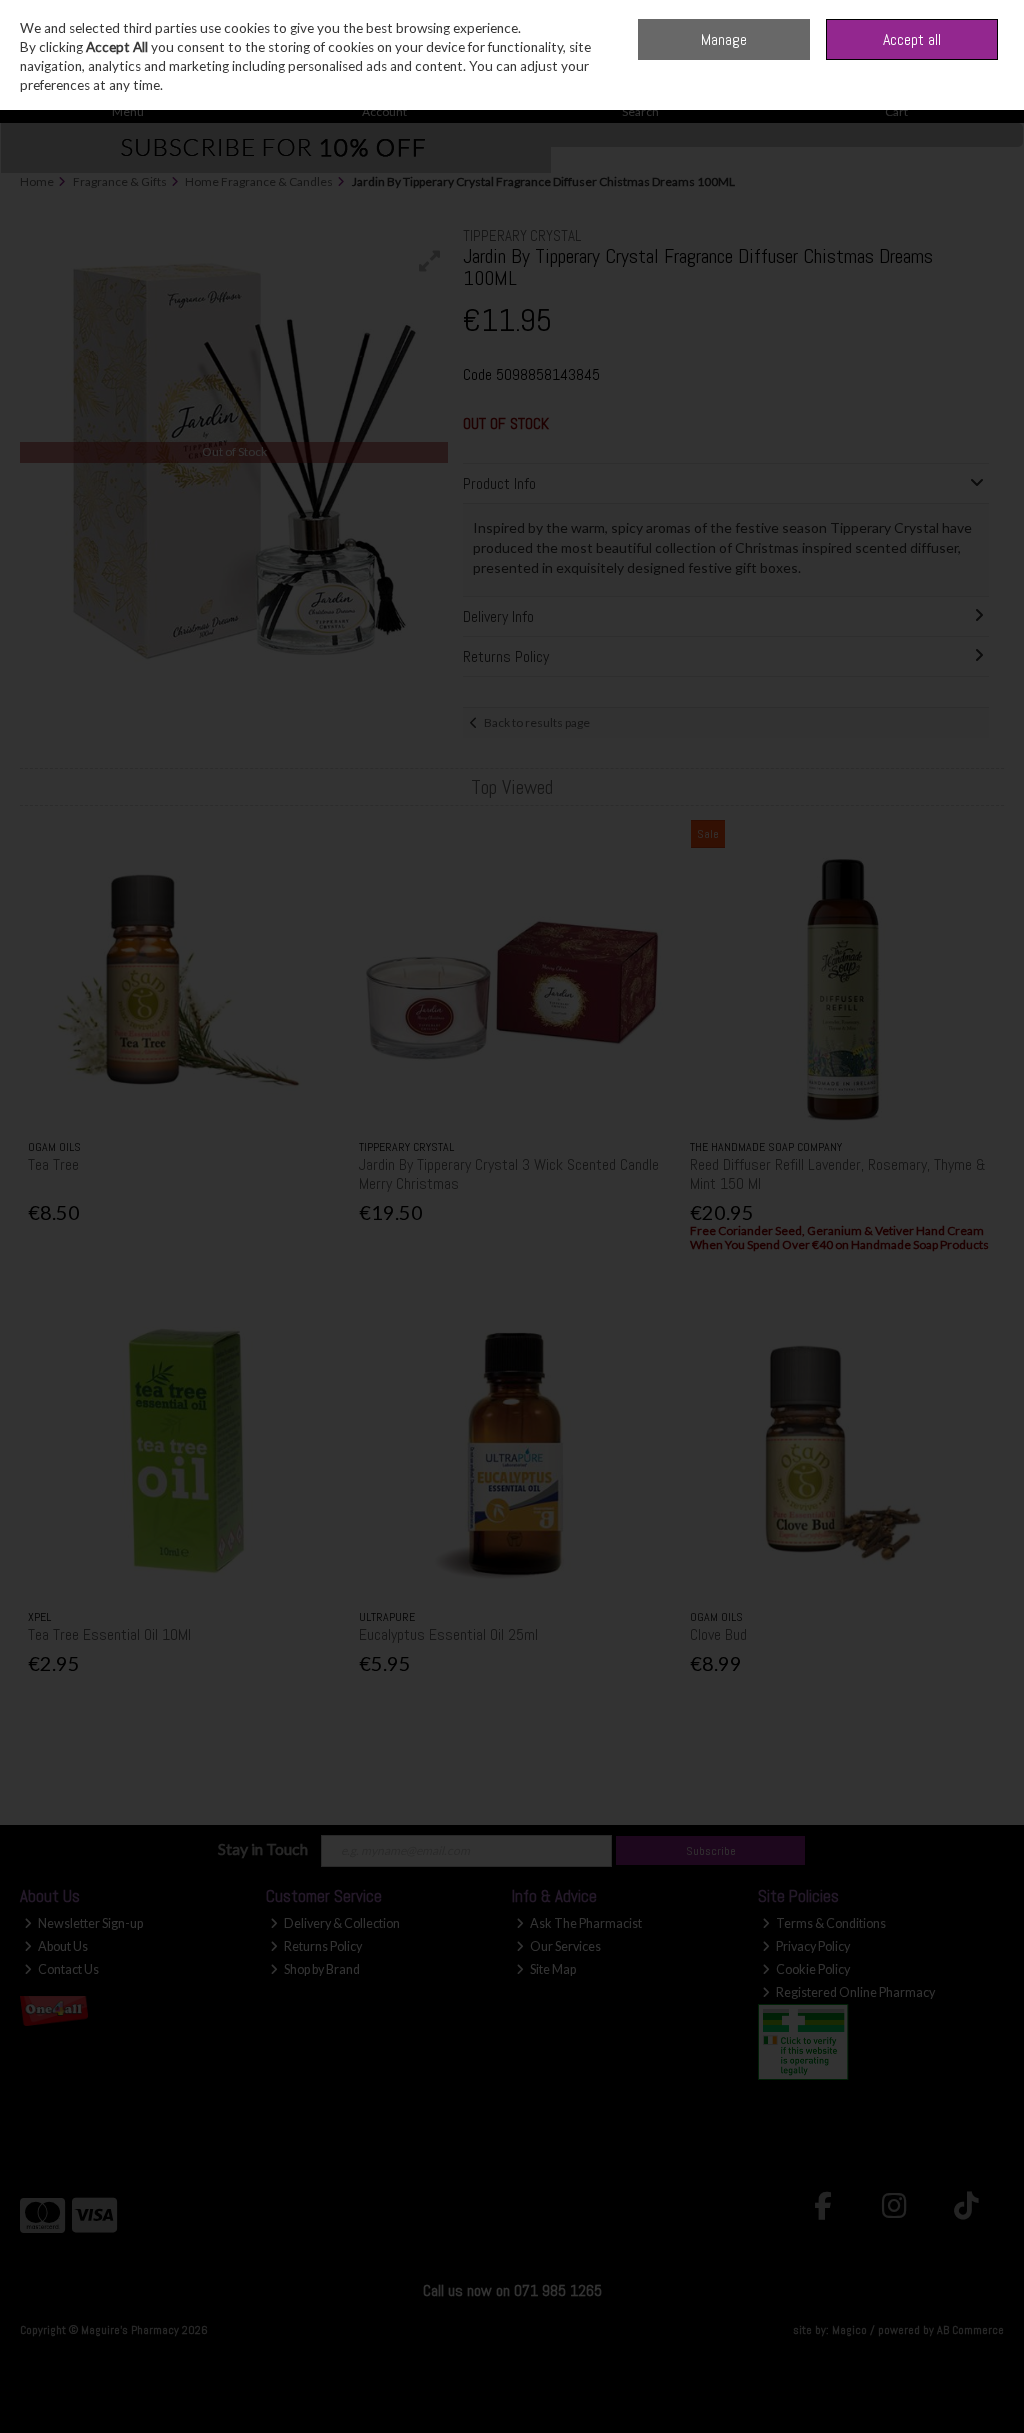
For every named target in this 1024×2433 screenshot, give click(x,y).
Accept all (912, 39)
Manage (724, 39)
